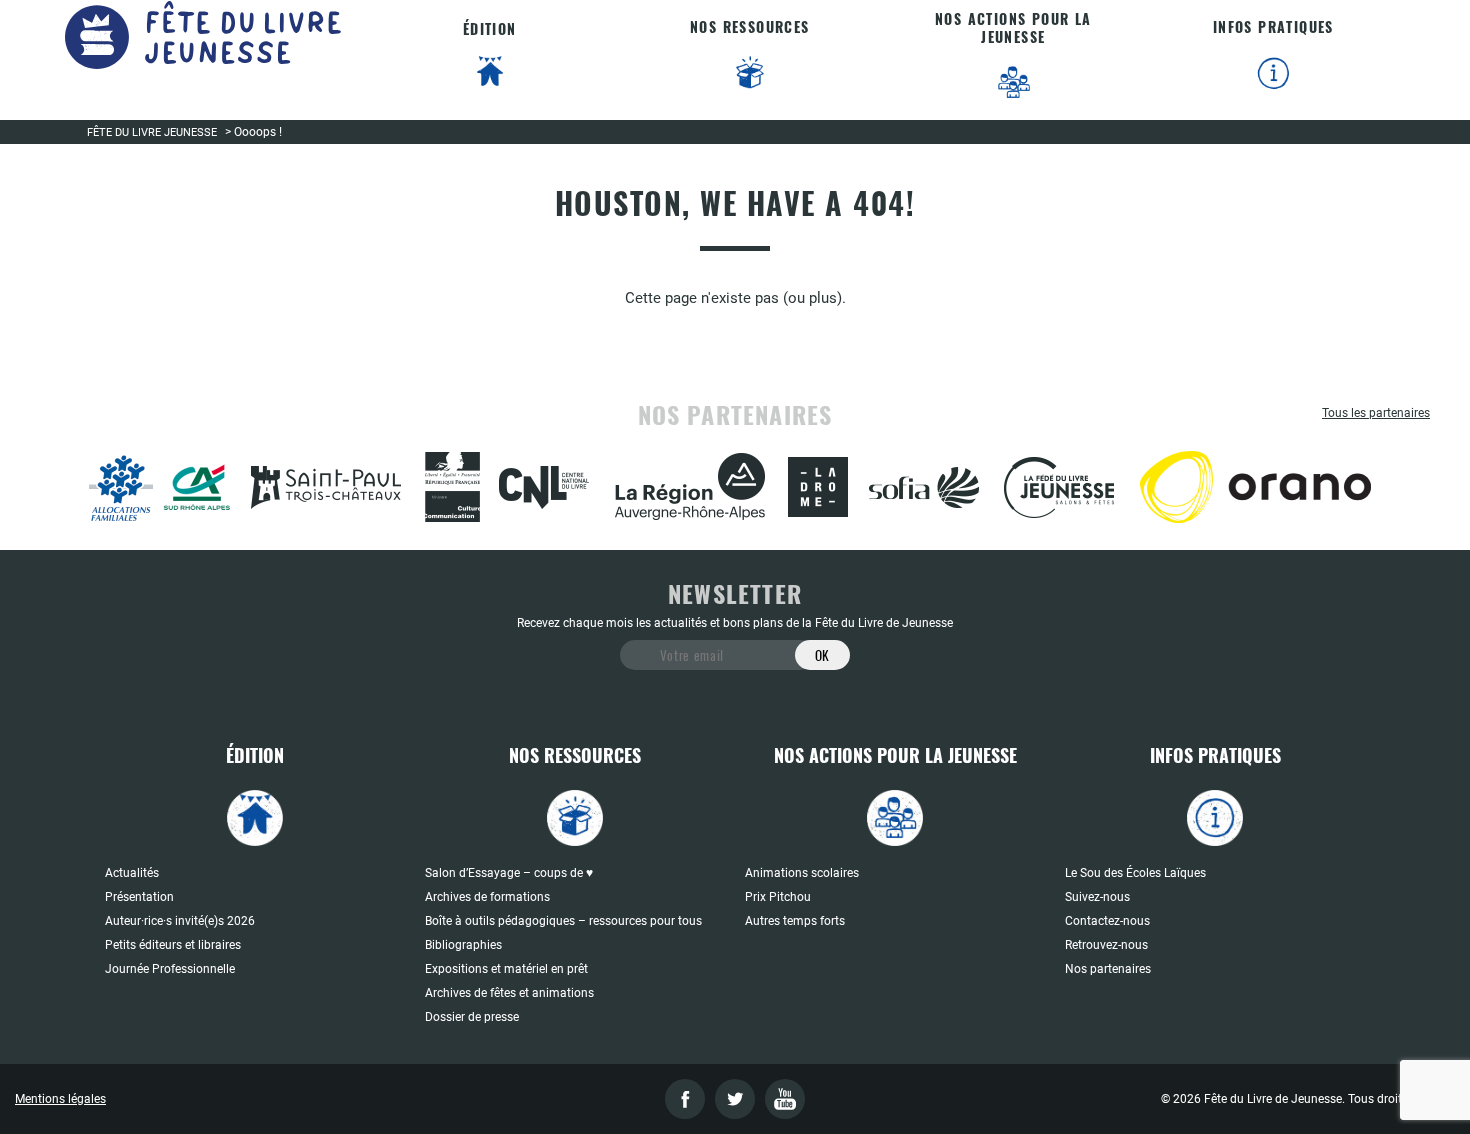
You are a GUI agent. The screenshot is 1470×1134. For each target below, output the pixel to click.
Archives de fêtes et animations (509, 993)
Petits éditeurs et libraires (173, 945)
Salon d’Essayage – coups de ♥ (509, 873)
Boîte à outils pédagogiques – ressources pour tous (563, 921)
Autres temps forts (795, 921)
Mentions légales (60, 1099)
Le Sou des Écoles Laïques (1135, 873)
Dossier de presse (472, 1017)
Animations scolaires (802, 873)
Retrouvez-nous (1106, 945)
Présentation (139, 897)
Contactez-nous (1107, 921)
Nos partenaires (1108, 969)
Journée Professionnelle (170, 969)
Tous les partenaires (1376, 413)
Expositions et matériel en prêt (506, 969)
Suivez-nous (1097, 897)
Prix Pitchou (778, 897)
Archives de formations (487, 897)
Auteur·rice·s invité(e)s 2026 (180, 921)
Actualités (132, 873)
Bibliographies (463, 945)
